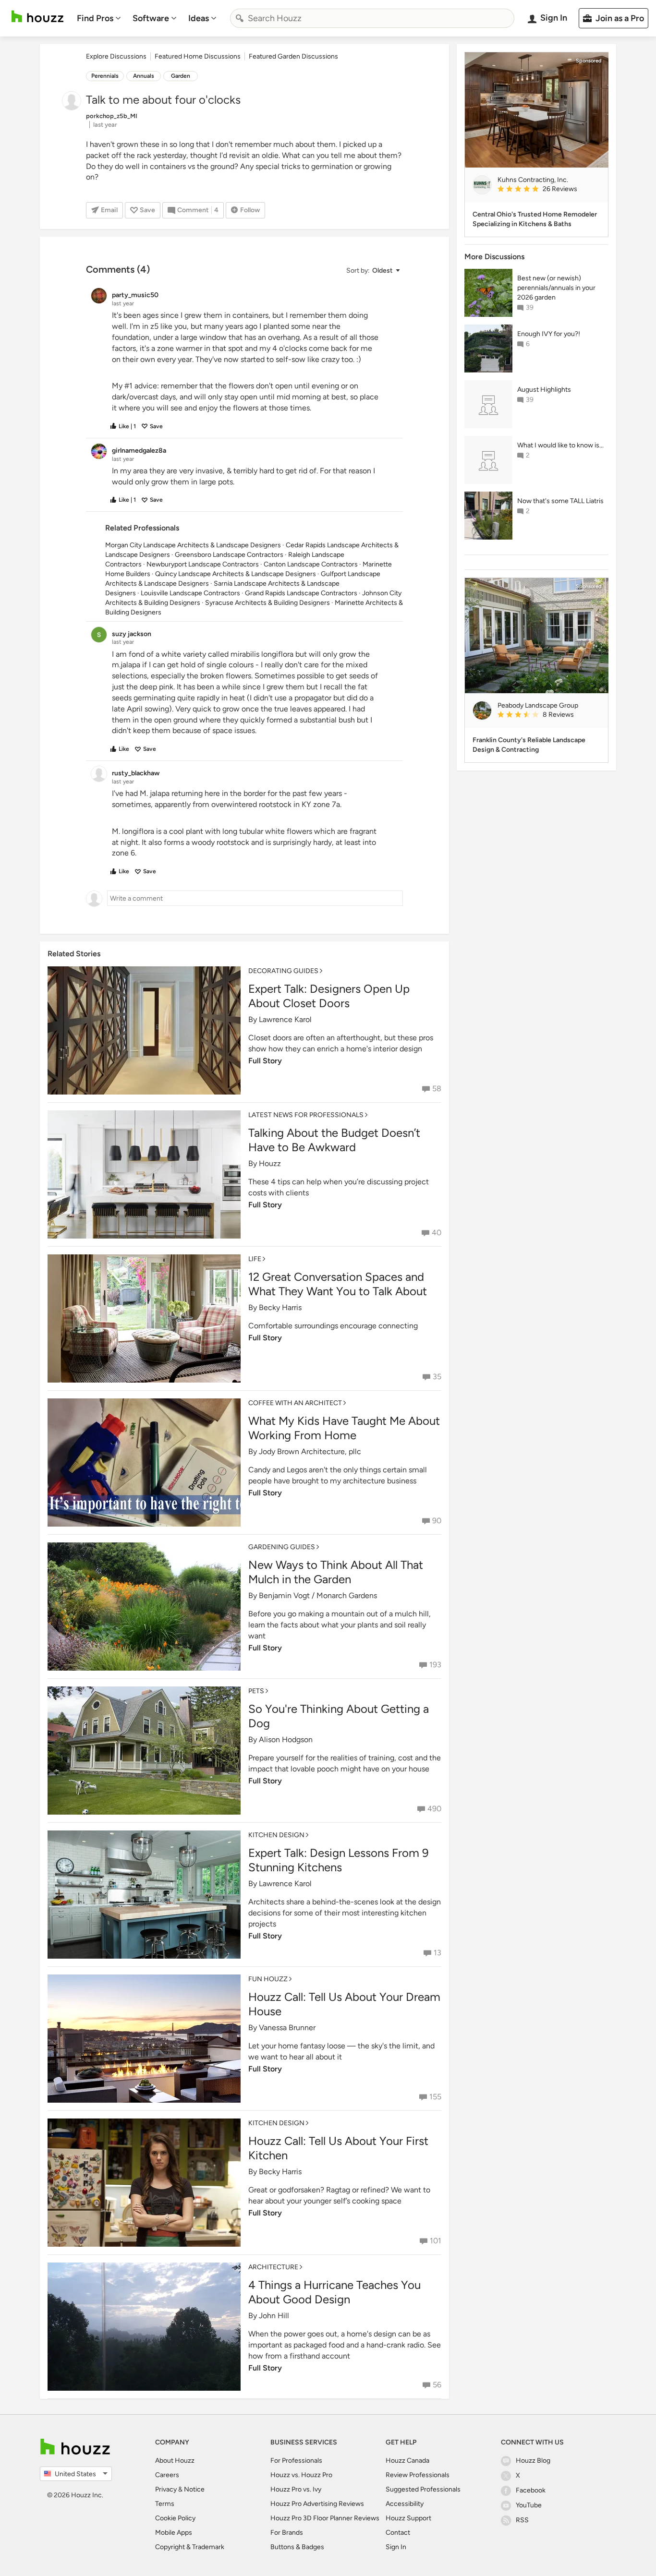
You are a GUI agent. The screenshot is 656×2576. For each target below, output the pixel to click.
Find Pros (95, 18)
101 (436, 2241)
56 (437, 2385)
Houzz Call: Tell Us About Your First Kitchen (338, 2148)
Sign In (396, 2547)
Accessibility (405, 2504)
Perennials (105, 76)
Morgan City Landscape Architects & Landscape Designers (193, 545)
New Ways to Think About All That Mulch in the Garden (336, 1572)
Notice (194, 2489)
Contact (398, 2533)
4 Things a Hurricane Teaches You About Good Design (334, 2292)
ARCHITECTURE (273, 2267)
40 (437, 1233)
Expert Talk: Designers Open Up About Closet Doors (329, 996)
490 (434, 1809)
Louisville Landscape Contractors (190, 593)
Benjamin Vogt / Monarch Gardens (318, 1595)
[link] (549, 190)
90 (437, 1521)
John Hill (274, 2316)
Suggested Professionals (423, 2489)
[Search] (240, 18)
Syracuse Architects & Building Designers (267, 603)
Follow (250, 210)
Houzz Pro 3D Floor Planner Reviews (325, 2518)
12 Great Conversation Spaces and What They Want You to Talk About (338, 1284)
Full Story (265, 1061)
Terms (165, 2504)
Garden (181, 76)
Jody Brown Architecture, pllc (310, 1451)
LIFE (255, 1259)
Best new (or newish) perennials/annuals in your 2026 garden (556, 288)
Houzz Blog (533, 2461)
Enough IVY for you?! (549, 334)
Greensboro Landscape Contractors (229, 555)
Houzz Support (408, 2518)
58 (437, 1089)
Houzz (270, 1163)
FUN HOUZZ (268, 1979)
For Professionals (296, 2461)
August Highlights (544, 390)
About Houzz (175, 2461)
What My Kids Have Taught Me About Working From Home (344, 1428)
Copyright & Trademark (190, 2547)
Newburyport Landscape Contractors (203, 564)
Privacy (166, 2489)
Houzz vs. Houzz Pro (301, 2475)
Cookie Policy (175, 2518)
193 (435, 1665)
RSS (522, 2520)
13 (437, 1953)
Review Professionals (418, 2475)
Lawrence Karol (285, 1019)
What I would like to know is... (560, 445)
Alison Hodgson (286, 1739)
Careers (167, 2475)
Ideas (199, 18)
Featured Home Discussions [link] (198, 56)
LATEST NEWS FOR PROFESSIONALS (306, 1115)
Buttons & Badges (297, 2547)
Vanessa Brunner (287, 2028)
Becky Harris (280, 1307)
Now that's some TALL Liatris (560, 501)
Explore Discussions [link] (116, 56)
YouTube (529, 2505)
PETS (256, 1691)
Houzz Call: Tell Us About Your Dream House (344, 2004)
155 (435, 2097)
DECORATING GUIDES (283, 971)
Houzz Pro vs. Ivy (296, 2489)
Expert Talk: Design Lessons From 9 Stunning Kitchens (339, 1860)
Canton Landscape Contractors (311, 564)
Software (151, 18)
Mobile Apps (174, 2533)
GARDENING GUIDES (282, 1547)
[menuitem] (99, 18)
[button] (373, 271)
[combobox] (372, 18)
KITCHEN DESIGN (276, 1835)
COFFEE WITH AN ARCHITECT (295, 1403)
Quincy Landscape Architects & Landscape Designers (236, 574)
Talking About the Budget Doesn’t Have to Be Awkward (334, 1140)
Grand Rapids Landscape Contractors (301, 593)
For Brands (287, 2533)
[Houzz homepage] (37, 17)
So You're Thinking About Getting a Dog (339, 1716)
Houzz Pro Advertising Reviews (317, 2504)
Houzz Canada (407, 2461)
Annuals (144, 76)
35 (437, 1377)
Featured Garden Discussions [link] (293, 56)
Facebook (531, 2490)
